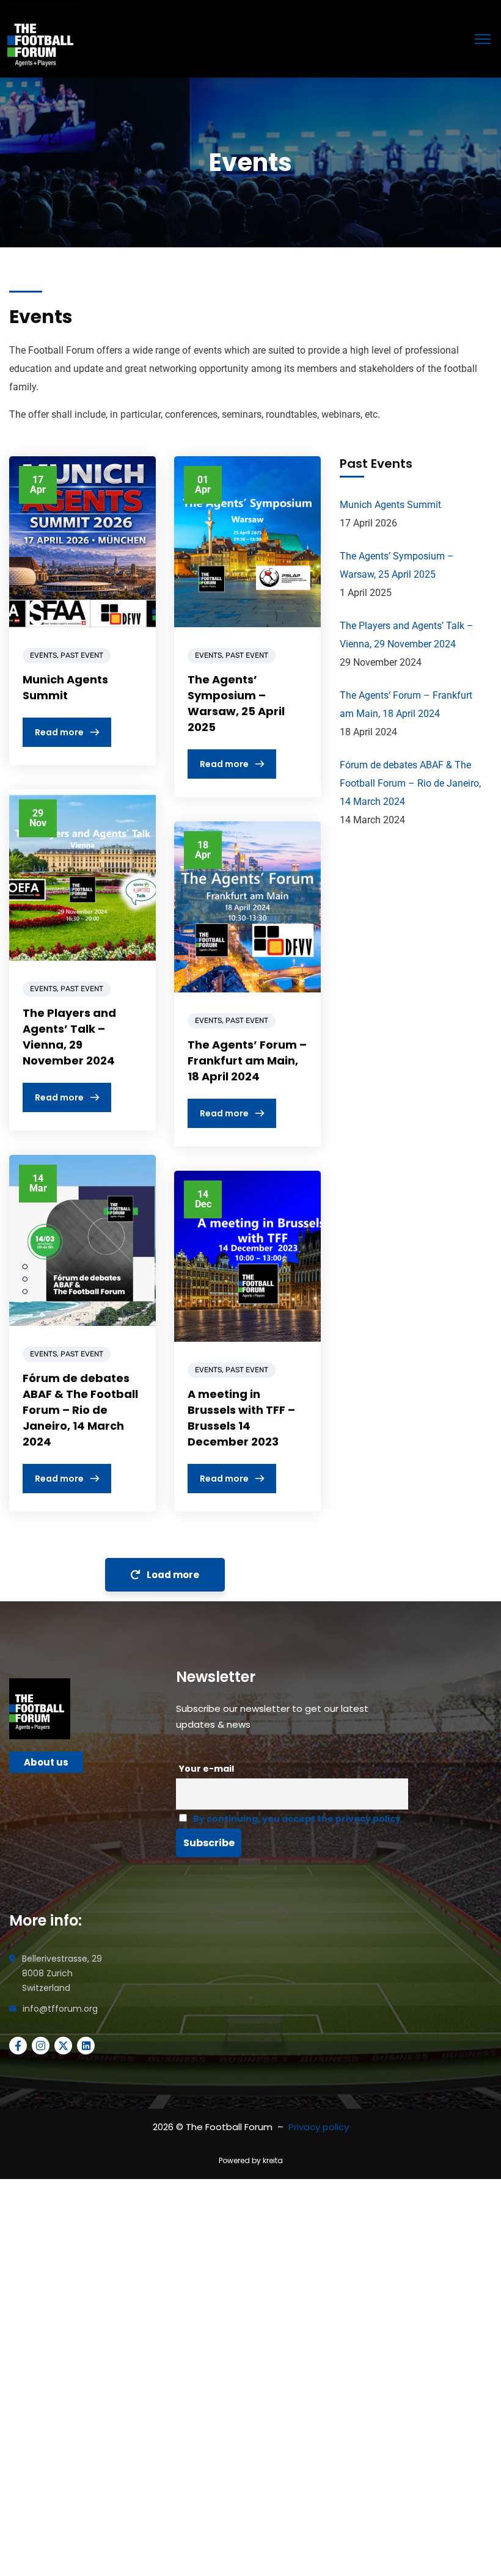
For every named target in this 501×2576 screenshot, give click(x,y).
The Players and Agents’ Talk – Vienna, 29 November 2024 (69, 1037)
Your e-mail (207, 1769)
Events (43, 655)
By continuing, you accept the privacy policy (297, 1819)
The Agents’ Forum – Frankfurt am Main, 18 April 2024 (247, 1061)
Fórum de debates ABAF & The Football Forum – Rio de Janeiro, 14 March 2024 (80, 1410)
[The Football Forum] (44, 40)
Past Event (82, 655)
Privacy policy (319, 2127)
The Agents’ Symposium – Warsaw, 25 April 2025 (236, 703)
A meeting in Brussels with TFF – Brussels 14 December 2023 (241, 1418)
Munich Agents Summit (65, 687)
